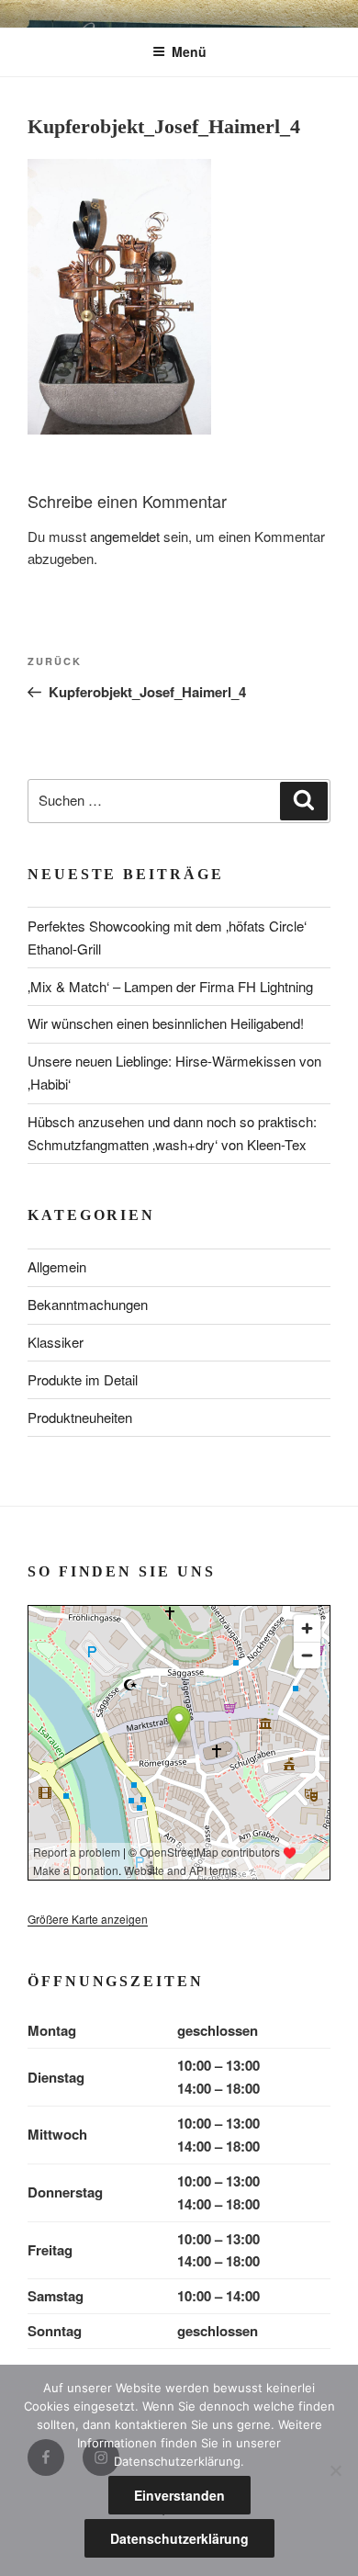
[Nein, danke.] (335, 2470)
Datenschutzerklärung (179, 2538)
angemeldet (125, 536)
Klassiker (56, 1342)
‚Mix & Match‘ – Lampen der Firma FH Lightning (170, 986)
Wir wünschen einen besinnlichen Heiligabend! (166, 1023)
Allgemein (57, 1266)
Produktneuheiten (80, 1417)
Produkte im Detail (83, 1379)
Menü (189, 51)
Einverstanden (179, 2495)
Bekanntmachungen (88, 1304)
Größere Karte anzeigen (88, 1919)
